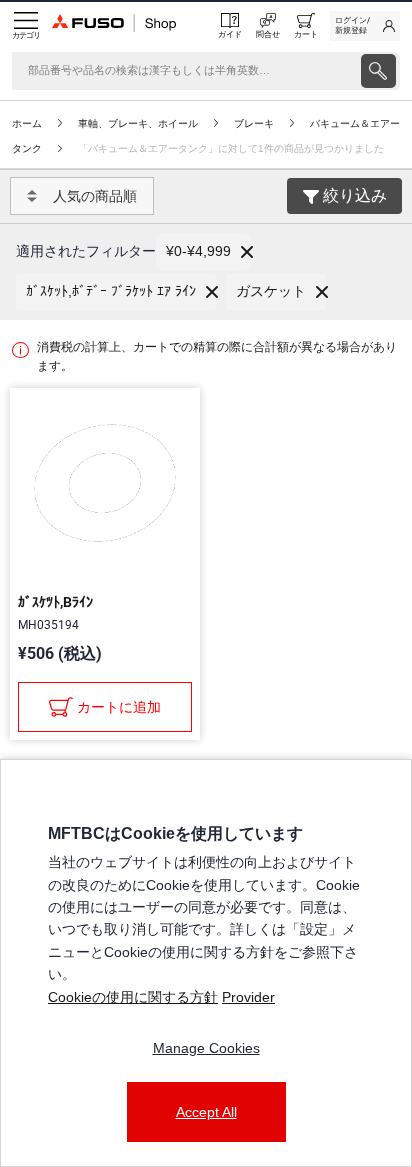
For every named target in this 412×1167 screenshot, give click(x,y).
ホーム (27, 123)
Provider (248, 997)
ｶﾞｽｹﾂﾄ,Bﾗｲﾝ (55, 602)
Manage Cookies (206, 1048)
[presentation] (378, 71)
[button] (203, 252)
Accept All (206, 1112)
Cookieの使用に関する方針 (133, 997)
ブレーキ (254, 123)
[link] (365, 26)
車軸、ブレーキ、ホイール (138, 123)
